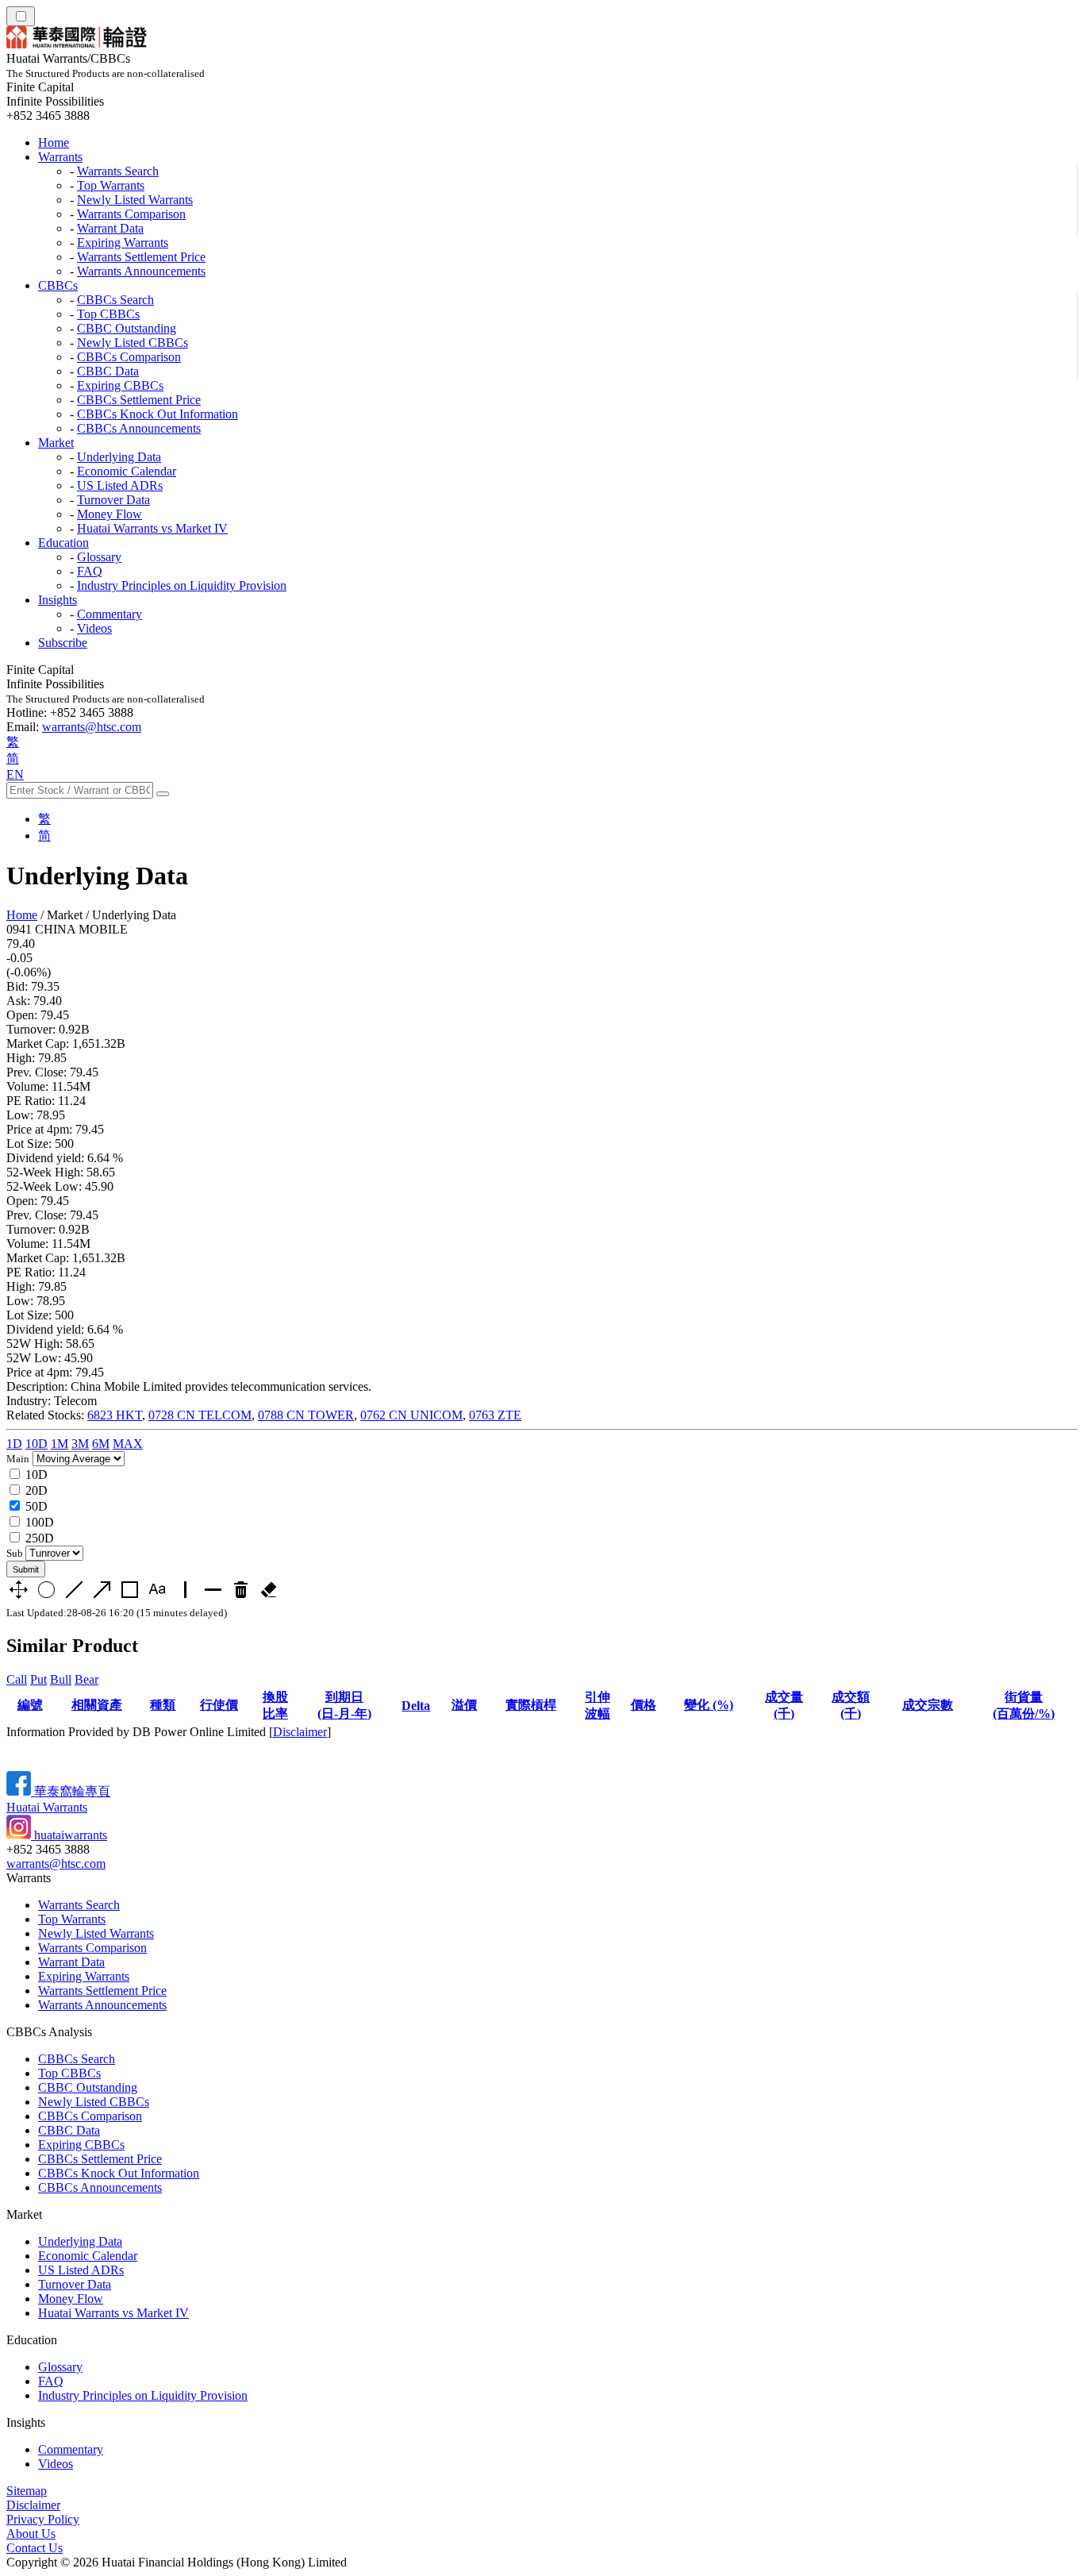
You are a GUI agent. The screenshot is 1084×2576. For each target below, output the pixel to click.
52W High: (35, 1344)
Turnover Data (113, 500)
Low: (20, 1115)
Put (38, 1679)
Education (63, 543)
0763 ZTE (495, 1415)
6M (101, 1444)
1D (14, 1444)
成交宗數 (928, 1705)
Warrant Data (110, 228)
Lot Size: (29, 1144)
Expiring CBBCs (120, 385)
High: (21, 1058)
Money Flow (110, 514)
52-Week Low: (44, 1186)
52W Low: (34, 1358)
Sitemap (27, 2491)
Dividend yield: (45, 1158)
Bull (61, 1679)
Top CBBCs (108, 314)
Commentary (110, 614)
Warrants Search (118, 171)
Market (56, 443)
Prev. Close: (37, 1072)
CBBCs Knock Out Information (158, 414)
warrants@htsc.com (92, 727)
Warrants (60, 157)
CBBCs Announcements (139, 428)
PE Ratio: (31, 1101)
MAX (128, 1444)
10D (37, 1444)
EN (15, 774)
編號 (30, 1705)
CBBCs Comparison (129, 357)
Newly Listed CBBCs (133, 343)
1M (60, 1444)
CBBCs (58, 285)
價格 (644, 1705)
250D (40, 1538)
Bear (86, 1679)
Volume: (27, 1086)
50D (37, 1506)
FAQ (90, 571)
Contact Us (35, 2548)
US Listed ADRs (120, 485)
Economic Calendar (127, 471)
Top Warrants (111, 185)
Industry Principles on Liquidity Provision (182, 585)
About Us (31, 2534)
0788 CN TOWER (306, 1415)
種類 (163, 1705)
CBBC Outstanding (127, 328)
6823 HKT (115, 1415)
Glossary (99, 557)
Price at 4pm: (39, 1129)
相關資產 (97, 1705)
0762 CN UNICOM (411, 1415)
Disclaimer (300, 1732)
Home (54, 142)
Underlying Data (119, 457)
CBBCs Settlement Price (139, 400)
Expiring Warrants (123, 243)
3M (80, 1444)
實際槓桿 (531, 1705)
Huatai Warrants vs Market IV (152, 528)
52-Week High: (45, 1172)
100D (40, 1522)
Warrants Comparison (131, 214)
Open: (22, 1015)
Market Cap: (38, 1043)
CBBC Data (108, 371)
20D (37, 1490)
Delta (416, 1706)
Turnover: (31, 1029)
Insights (58, 600)
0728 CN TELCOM (200, 1415)
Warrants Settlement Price (141, 257)
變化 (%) (709, 1705)
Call (17, 1679)
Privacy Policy (43, 2519)
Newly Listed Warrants (135, 200)
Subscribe (63, 643)
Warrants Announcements (141, 271)
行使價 (219, 1705)
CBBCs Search (115, 300)
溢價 (464, 1705)
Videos (94, 628)
